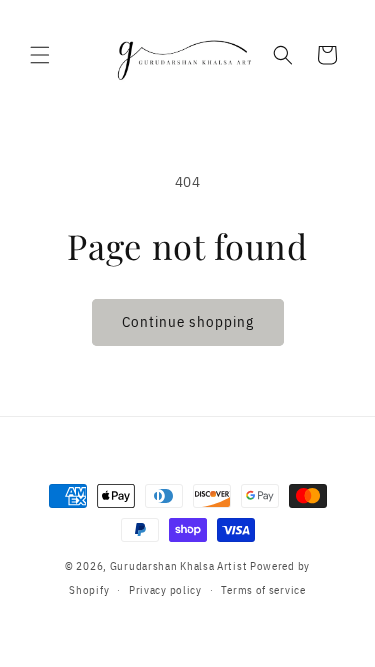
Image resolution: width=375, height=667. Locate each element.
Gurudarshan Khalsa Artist (179, 566)
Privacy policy (165, 590)
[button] (40, 55)
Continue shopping (188, 321)
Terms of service (263, 590)
